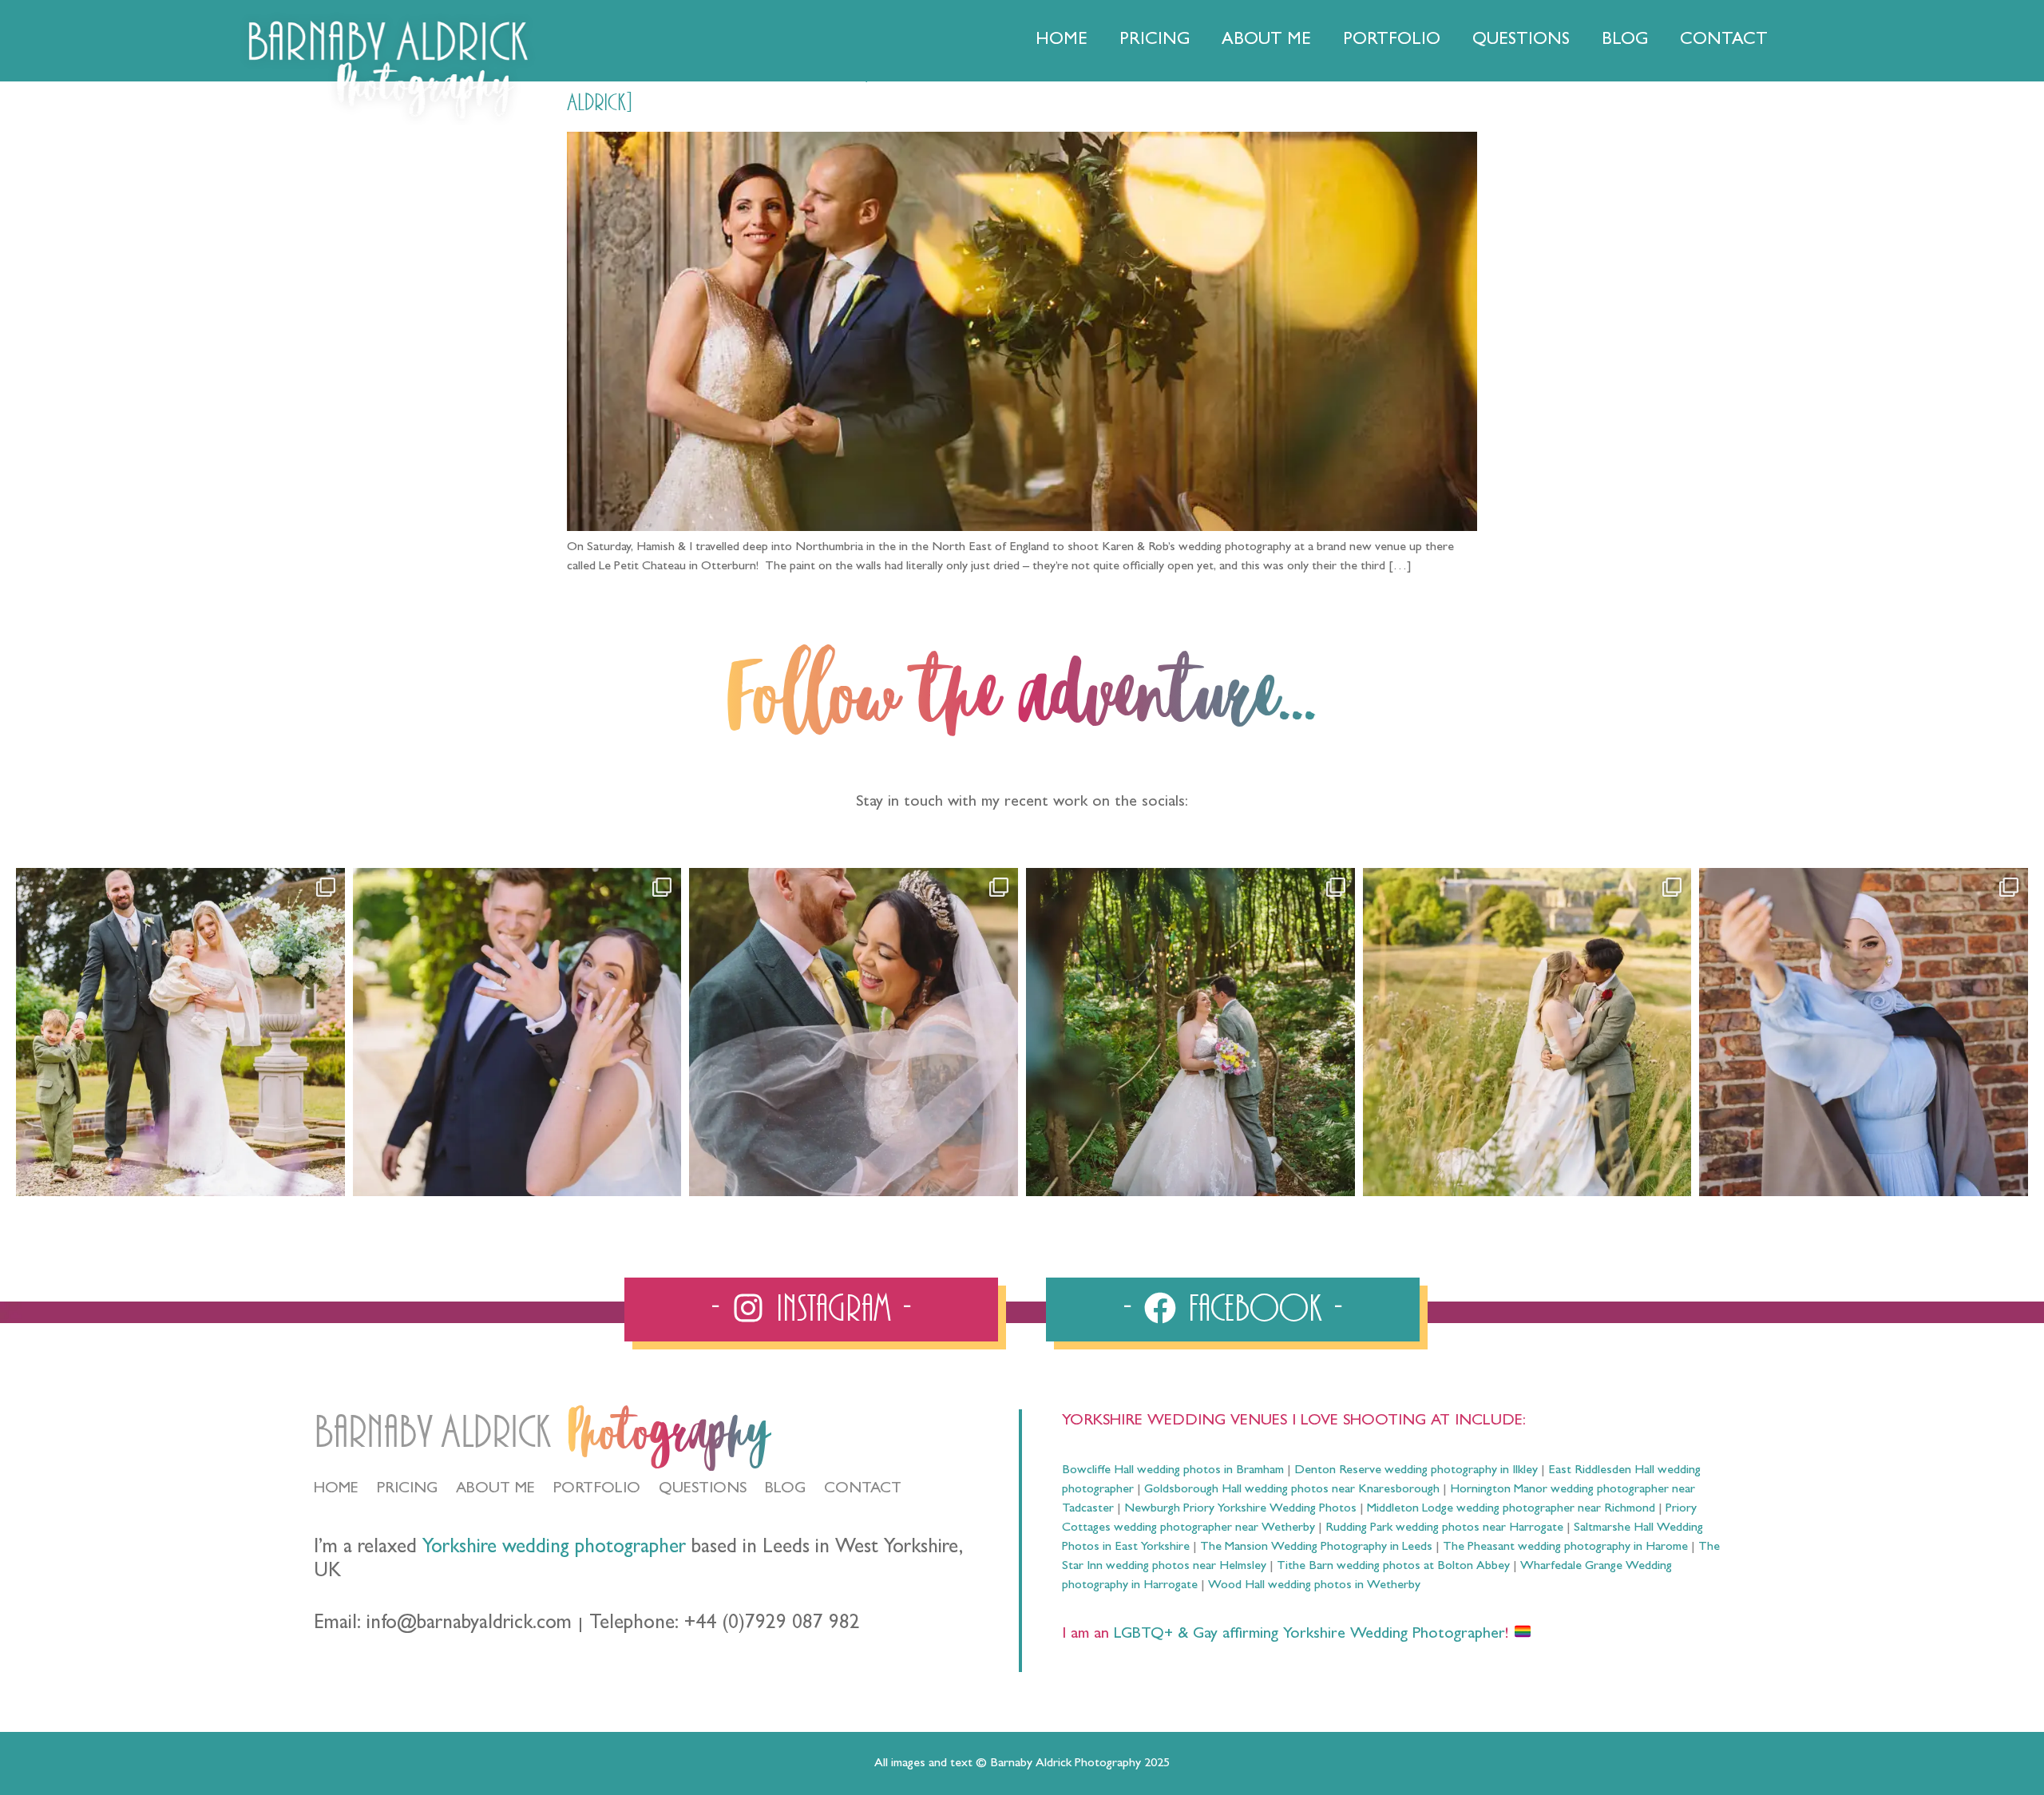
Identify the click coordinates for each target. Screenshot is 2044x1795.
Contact (1724, 41)
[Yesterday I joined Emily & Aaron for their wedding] (180, 1032)
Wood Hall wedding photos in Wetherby (1314, 1586)
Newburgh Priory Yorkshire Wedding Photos (1240, 1509)
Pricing (1155, 41)
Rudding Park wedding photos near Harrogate (1444, 1528)
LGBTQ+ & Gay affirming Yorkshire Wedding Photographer (1307, 1635)
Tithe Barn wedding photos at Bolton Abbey (1393, 1567)
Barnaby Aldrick (432, 1433)
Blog (1625, 41)
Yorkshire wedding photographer (554, 1549)
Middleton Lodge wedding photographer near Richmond (1511, 1509)
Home (1062, 41)
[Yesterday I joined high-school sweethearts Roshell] (1190, 1032)
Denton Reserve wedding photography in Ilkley (1416, 1471)
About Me (1266, 41)
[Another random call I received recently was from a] (1864, 1032)
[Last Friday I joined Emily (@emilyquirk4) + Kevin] (1527, 1032)
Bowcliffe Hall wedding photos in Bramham (1173, 1471)
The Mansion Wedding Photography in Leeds (1316, 1547)
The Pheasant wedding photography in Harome (1565, 1547)
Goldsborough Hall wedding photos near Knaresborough (1292, 1490)
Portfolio (1392, 41)
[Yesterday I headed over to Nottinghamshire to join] (854, 1032)
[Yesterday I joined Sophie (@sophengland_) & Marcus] (517, 1032)
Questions (1521, 41)
